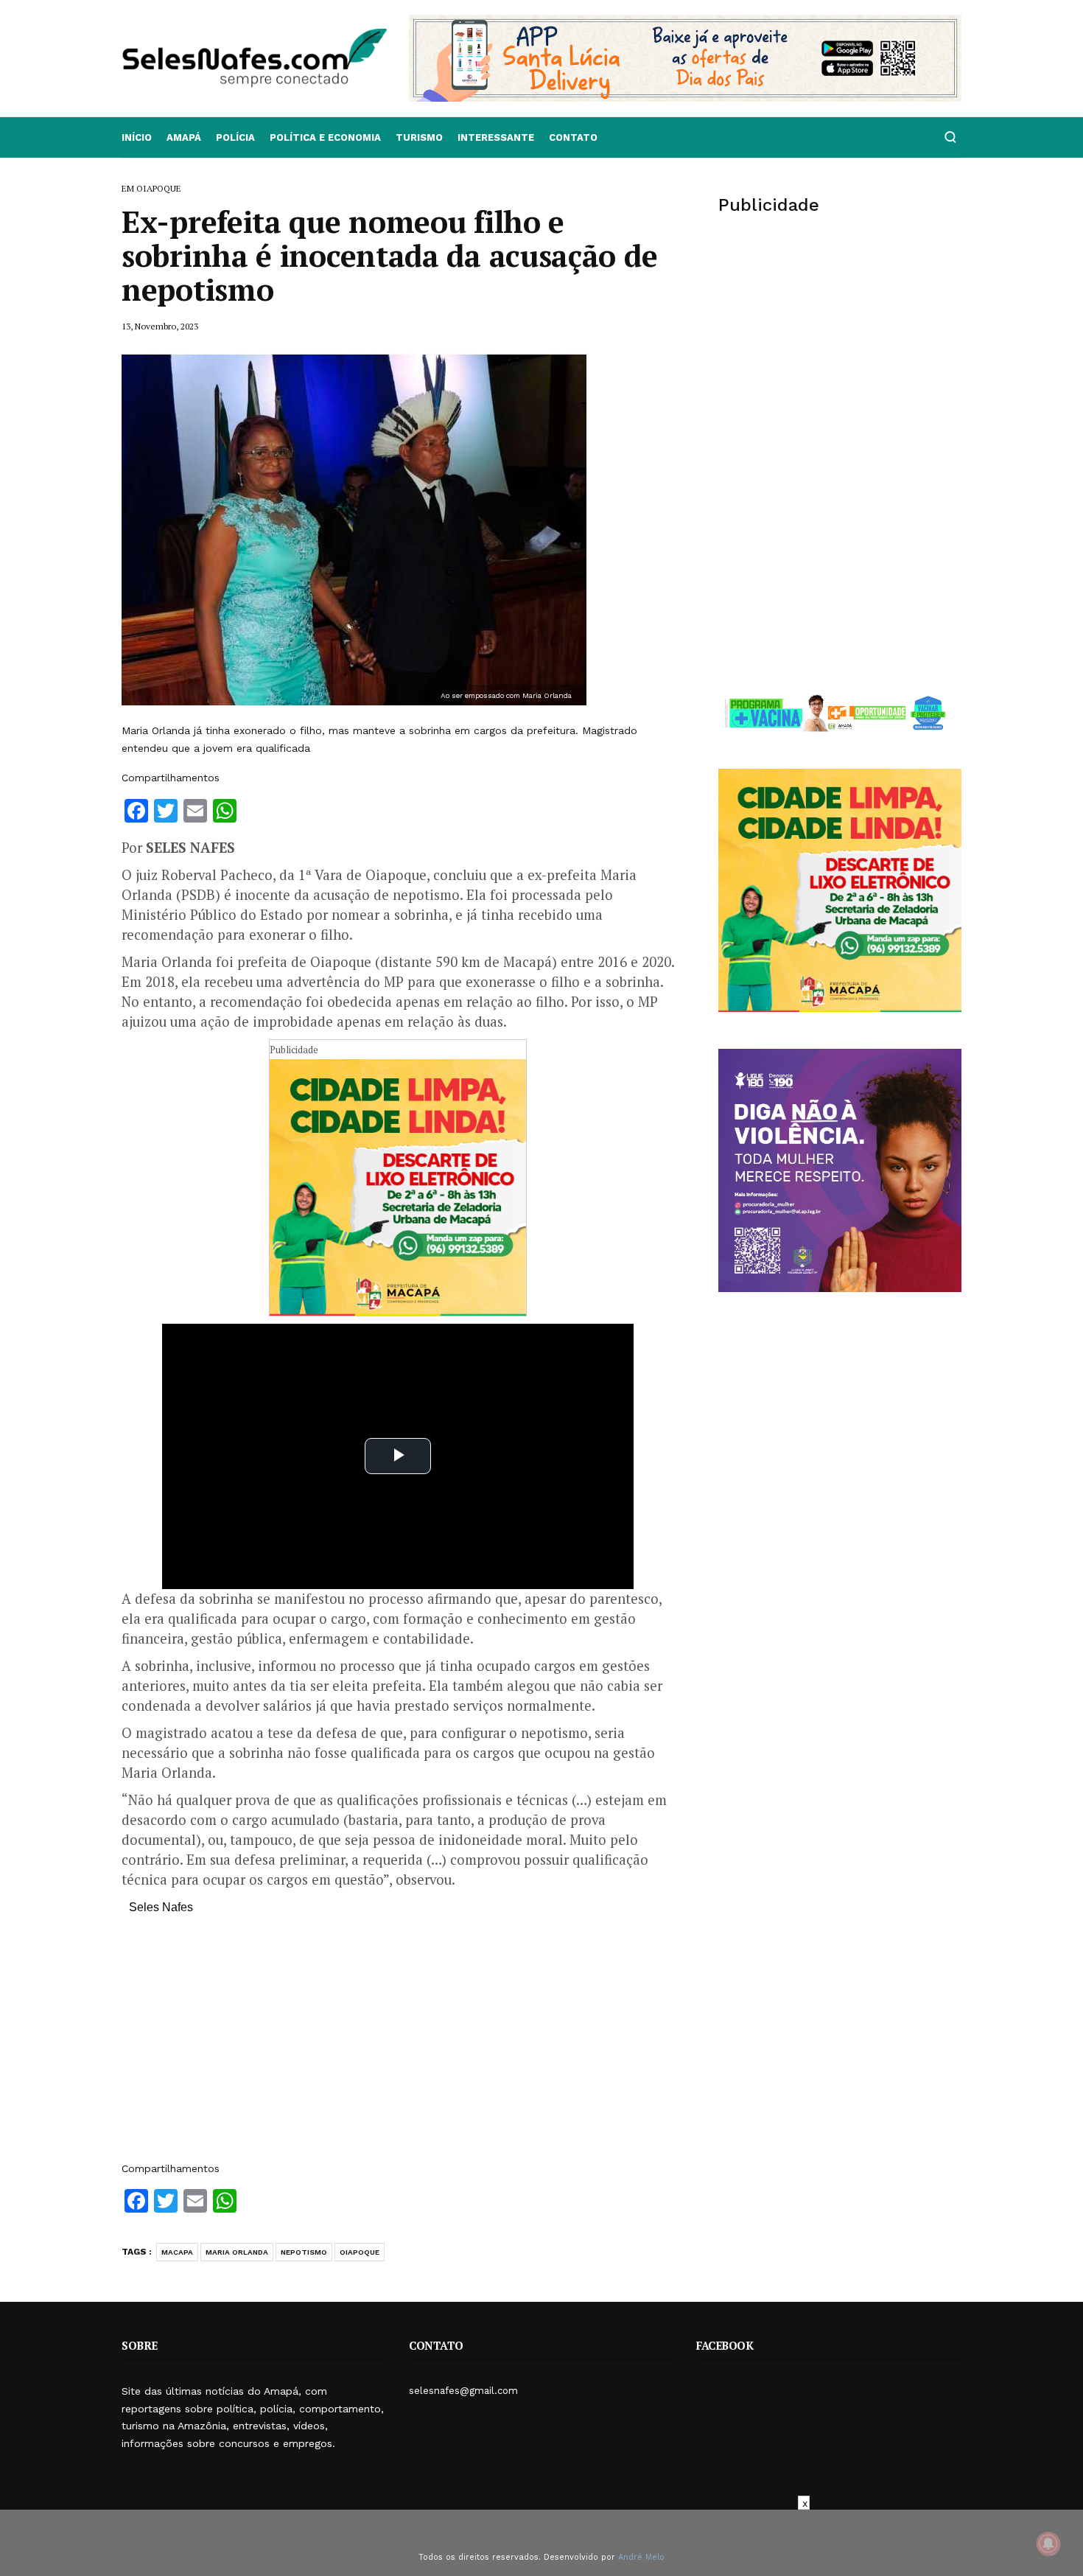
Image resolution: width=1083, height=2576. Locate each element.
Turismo (419, 137)
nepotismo (304, 2252)
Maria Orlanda (237, 2252)
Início (137, 137)
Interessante (496, 137)
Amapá (184, 137)
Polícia (235, 137)
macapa (177, 2252)
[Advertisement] (398, 2045)
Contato (573, 137)
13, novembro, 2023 (160, 326)
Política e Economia (325, 137)
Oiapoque (360, 2252)
